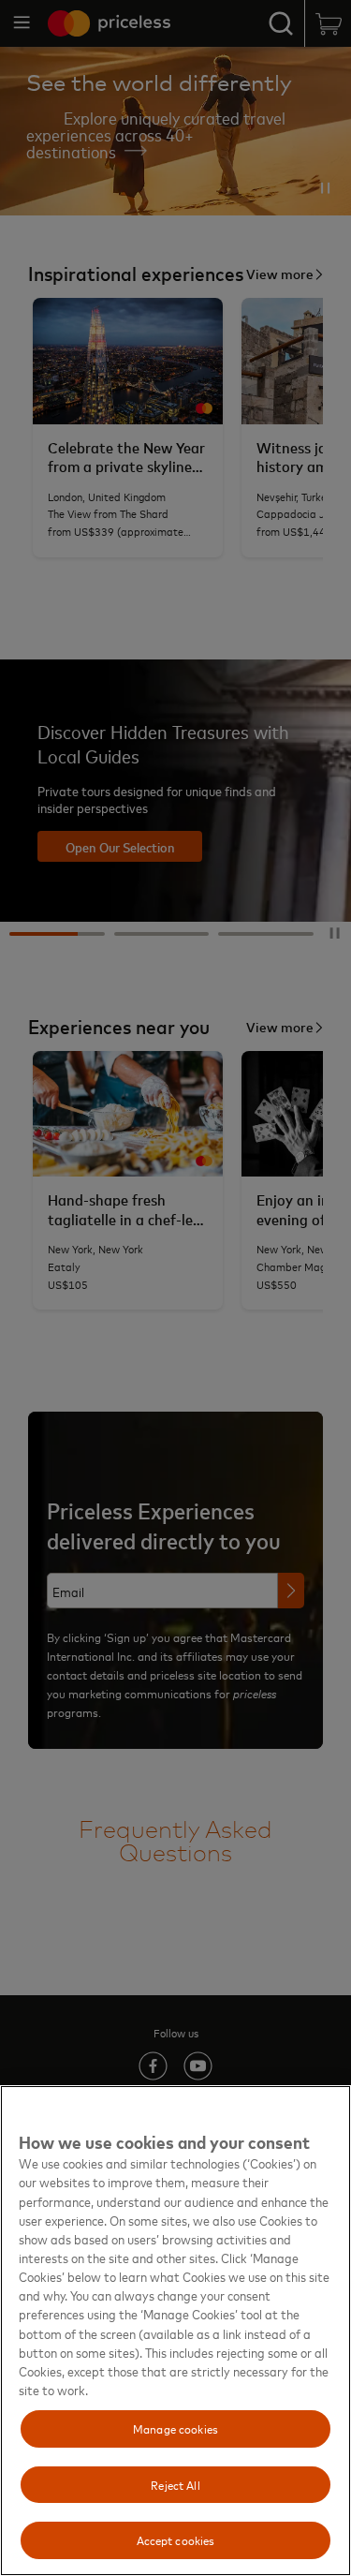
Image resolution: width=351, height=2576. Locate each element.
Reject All (175, 2484)
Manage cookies (175, 2428)
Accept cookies (176, 2539)
